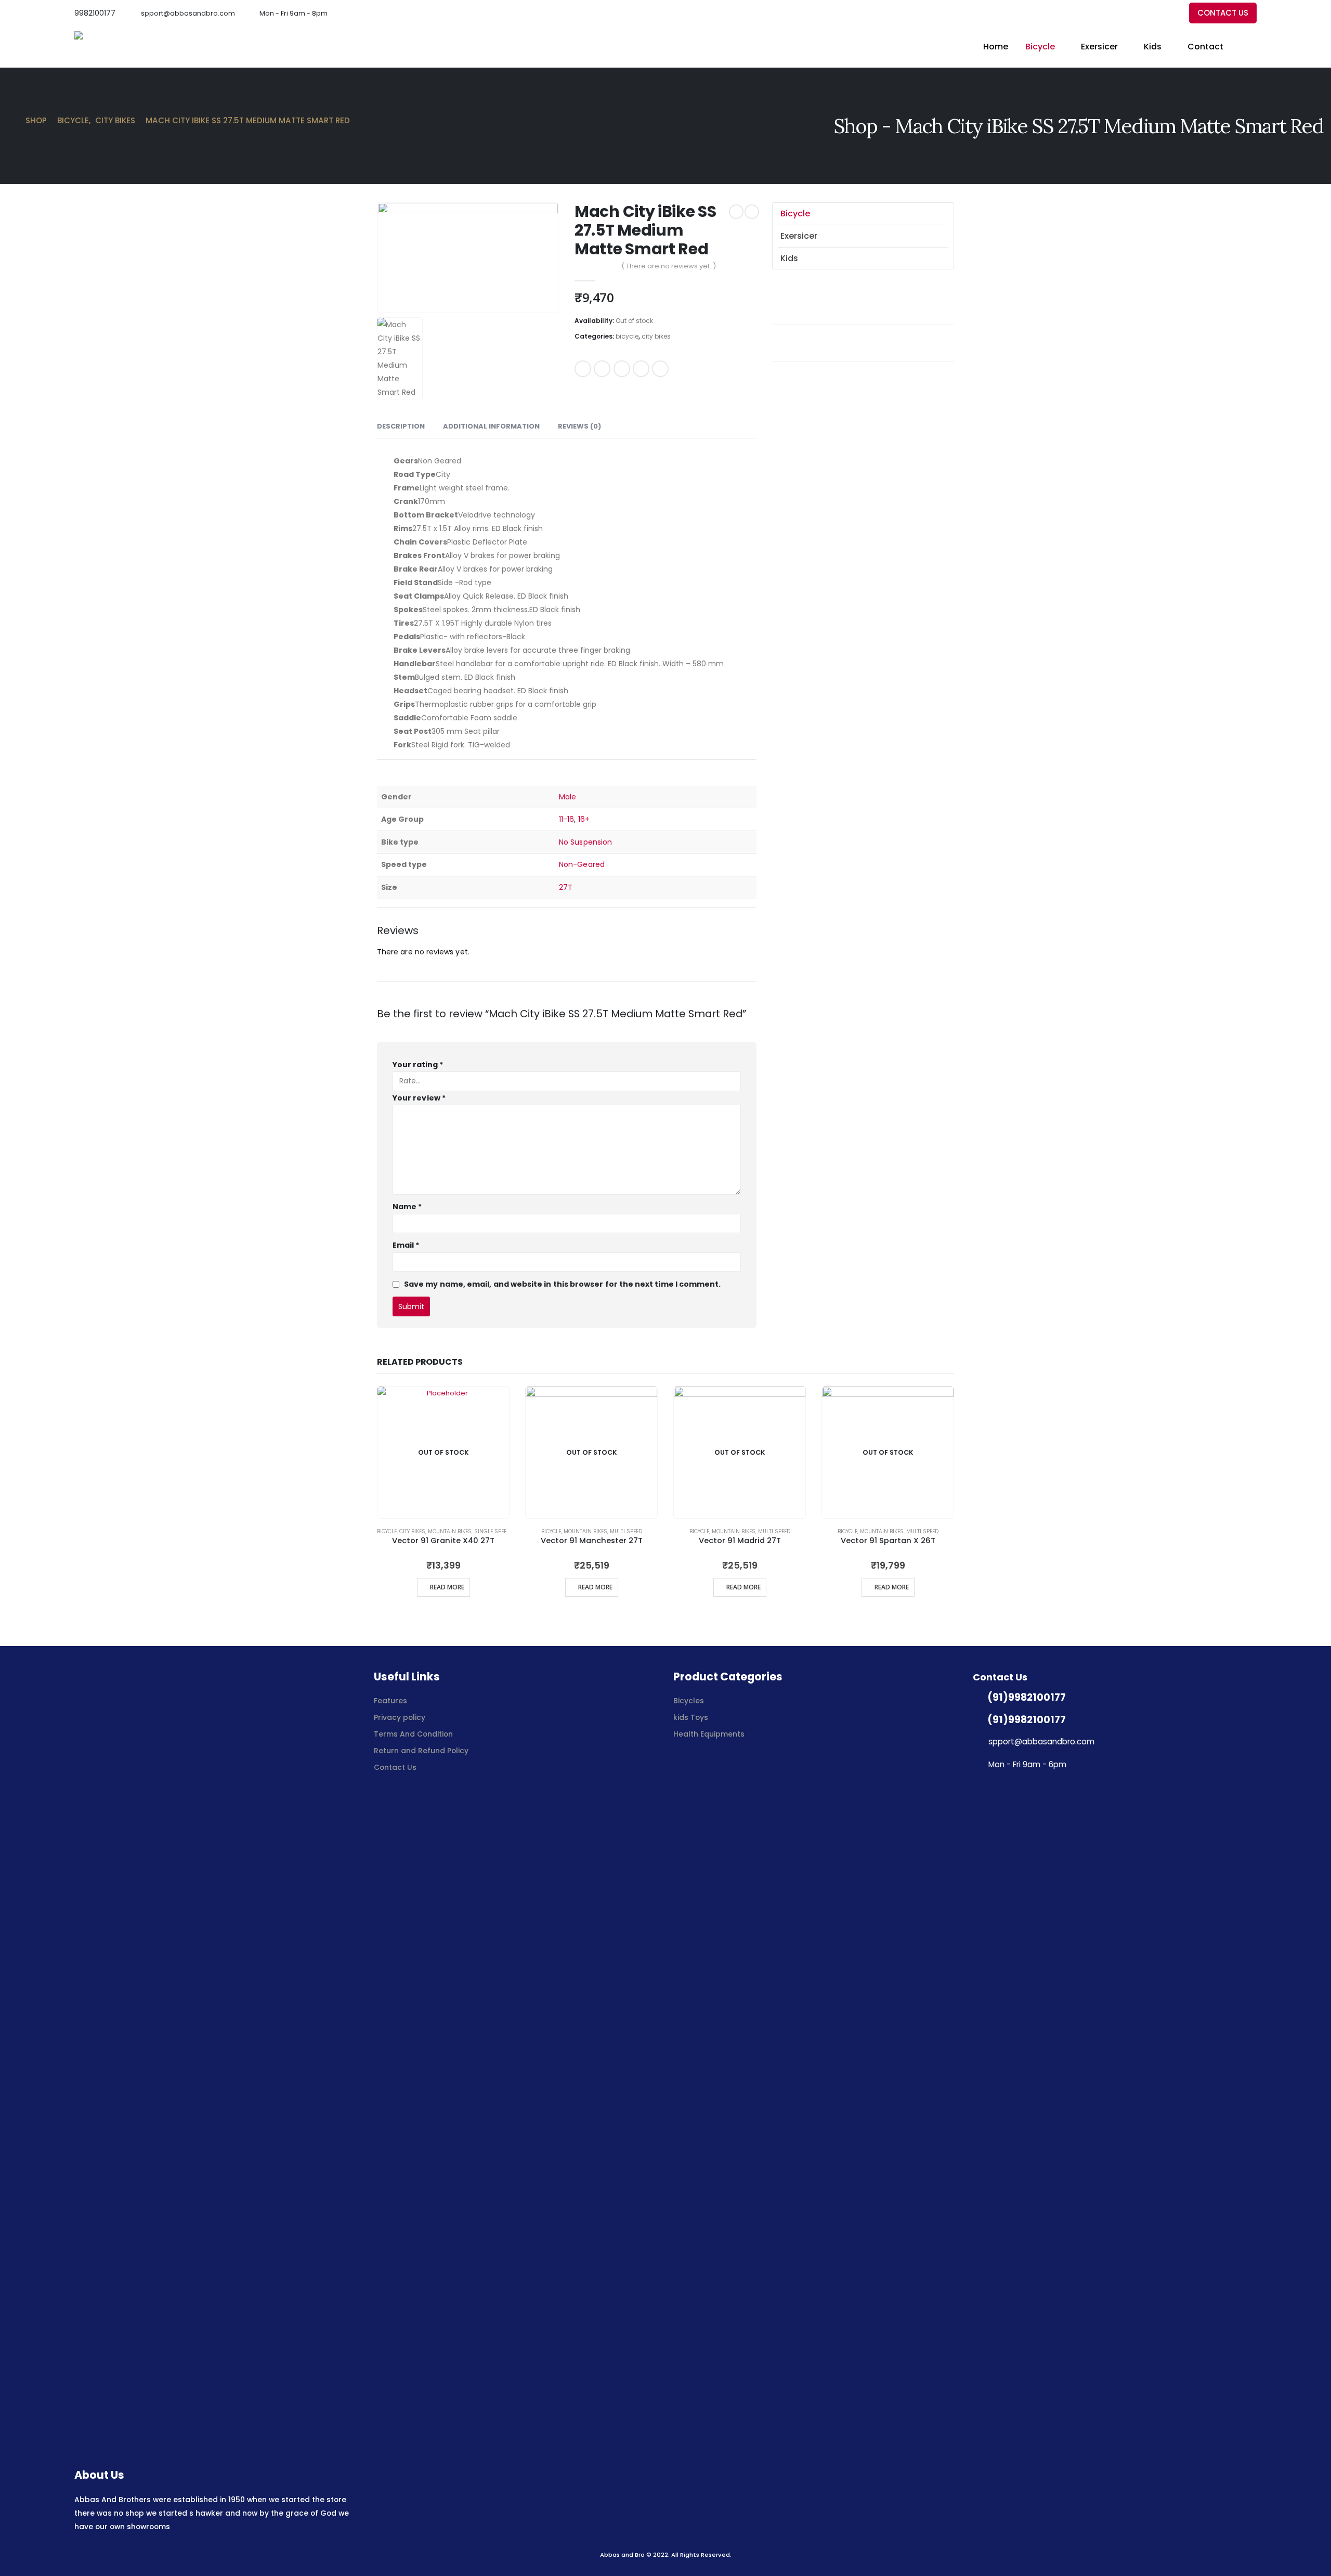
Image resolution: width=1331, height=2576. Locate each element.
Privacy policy (400, 1717)
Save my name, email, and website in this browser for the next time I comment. (562, 1284)
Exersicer (1099, 47)
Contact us (1223, 13)
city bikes (656, 336)
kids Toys (691, 1717)
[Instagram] (1170, 13)
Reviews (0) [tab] (579, 426)
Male (567, 797)
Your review (419, 1098)
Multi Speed (626, 1531)
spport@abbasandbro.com (188, 13)
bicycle (1040, 47)
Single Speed (492, 1531)
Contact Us (395, 1767)
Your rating (418, 1065)
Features (390, 1701)
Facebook (583, 369)
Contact (1205, 47)
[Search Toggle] (1252, 47)
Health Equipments (709, 1734)
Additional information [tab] (491, 426)
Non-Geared (582, 864)
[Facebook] (1135, 13)
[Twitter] (1152, 13)
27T (566, 887)
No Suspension (585, 842)
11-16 (566, 819)
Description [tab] (401, 426)
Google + (641, 369)
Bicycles (689, 1701)
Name (407, 1207)
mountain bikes (450, 1531)
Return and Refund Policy (421, 1751)
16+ (584, 819)
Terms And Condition (414, 1734)
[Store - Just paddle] (113, 47)
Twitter (602, 369)
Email (660, 369)
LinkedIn (622, 369)
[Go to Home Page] (11, 121)
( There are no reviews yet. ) (669, 266)
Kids (1153, 47)
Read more (447, 1587)
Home (996, 47)
